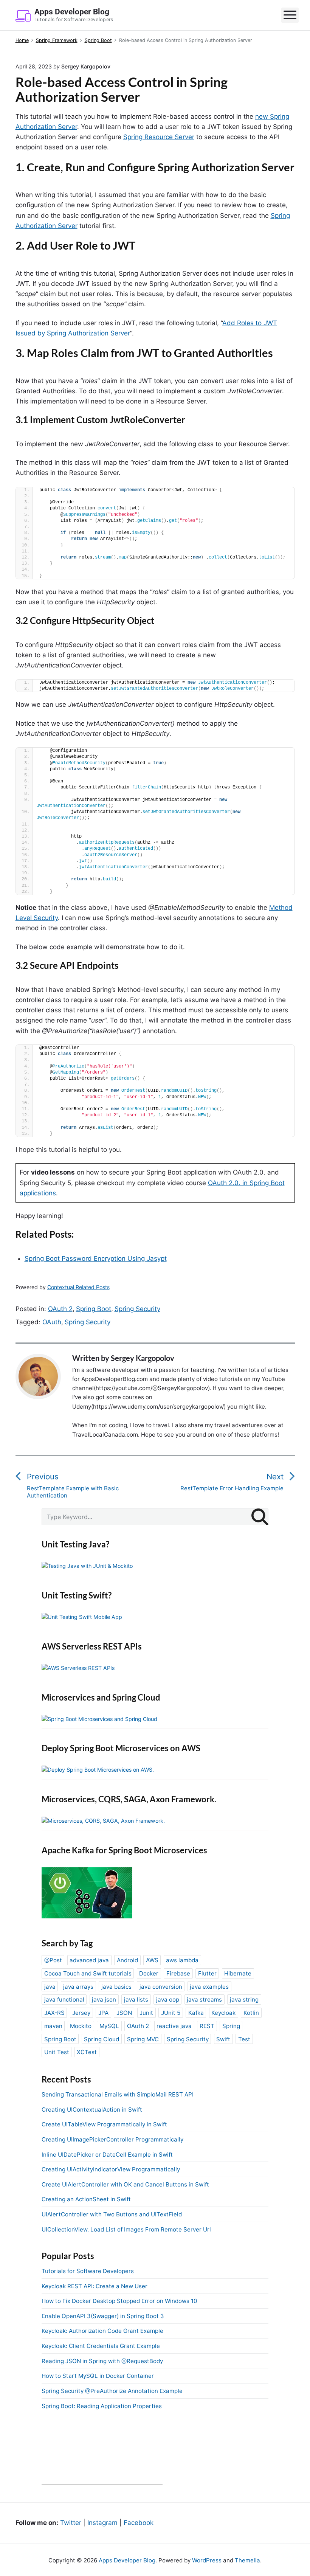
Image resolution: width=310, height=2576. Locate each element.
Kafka (196, 2013)
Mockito (81, 2026)
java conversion (161, 1987)
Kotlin (251, 2013)
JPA (103, 2013)
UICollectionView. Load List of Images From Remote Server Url (126, 2229)
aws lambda (182, 1960)
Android (127, 1960)
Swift (223, 2039)
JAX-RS (54, 2013)
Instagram (102, 2523)
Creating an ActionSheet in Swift (86, 2199)
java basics (116, 1987)
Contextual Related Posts (78, 1287)
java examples (209, 1987)
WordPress (207, 2560)
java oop (168, 2000)
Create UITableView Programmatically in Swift (104, 2124)
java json (104, 2000)
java (50, 1987)
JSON (124, 2013)
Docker (149, 1973)
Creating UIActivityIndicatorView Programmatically (111, 2169)
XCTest (87, 2052)
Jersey (81, 2013)
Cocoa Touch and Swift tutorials (88, 1973)
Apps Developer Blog (127, 2560)
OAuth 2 (60, 1309)
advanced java (89, 1960)
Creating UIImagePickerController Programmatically (112, 2139)
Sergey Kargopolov (143, 1358)
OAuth (52, 1322)
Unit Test (57, 2052)
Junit (146, 2013)
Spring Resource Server (159, 137)
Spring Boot (94, 1309)
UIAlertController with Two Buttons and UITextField (112, 2214)
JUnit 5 (171, 2013)
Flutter (207, 1973)
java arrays (78, 1987)
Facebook (139, 2523)
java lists (136, 2000)
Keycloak (223, 2013)
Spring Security (137, 1309)
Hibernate (238, 1973)
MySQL (109, 2026)
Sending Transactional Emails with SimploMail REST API (118, 2094)
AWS (152, 1960)
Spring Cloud (102, 2039)
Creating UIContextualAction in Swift (92, 2110)
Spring (231, 2026)
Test (244, 2039)
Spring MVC (143, 2039)
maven (53, 2026)
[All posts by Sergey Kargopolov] (42, 1376)
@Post (53, 1960)
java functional (64, 2000)
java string (244, 2000)
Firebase (178, 1973)
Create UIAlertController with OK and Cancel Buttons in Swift (125, 2184)
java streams (204, 2000)
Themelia (247, 2560)
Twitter (71, 2523)
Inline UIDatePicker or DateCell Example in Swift (107, 2155)
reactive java (174, 2026)
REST (207, 2026)
